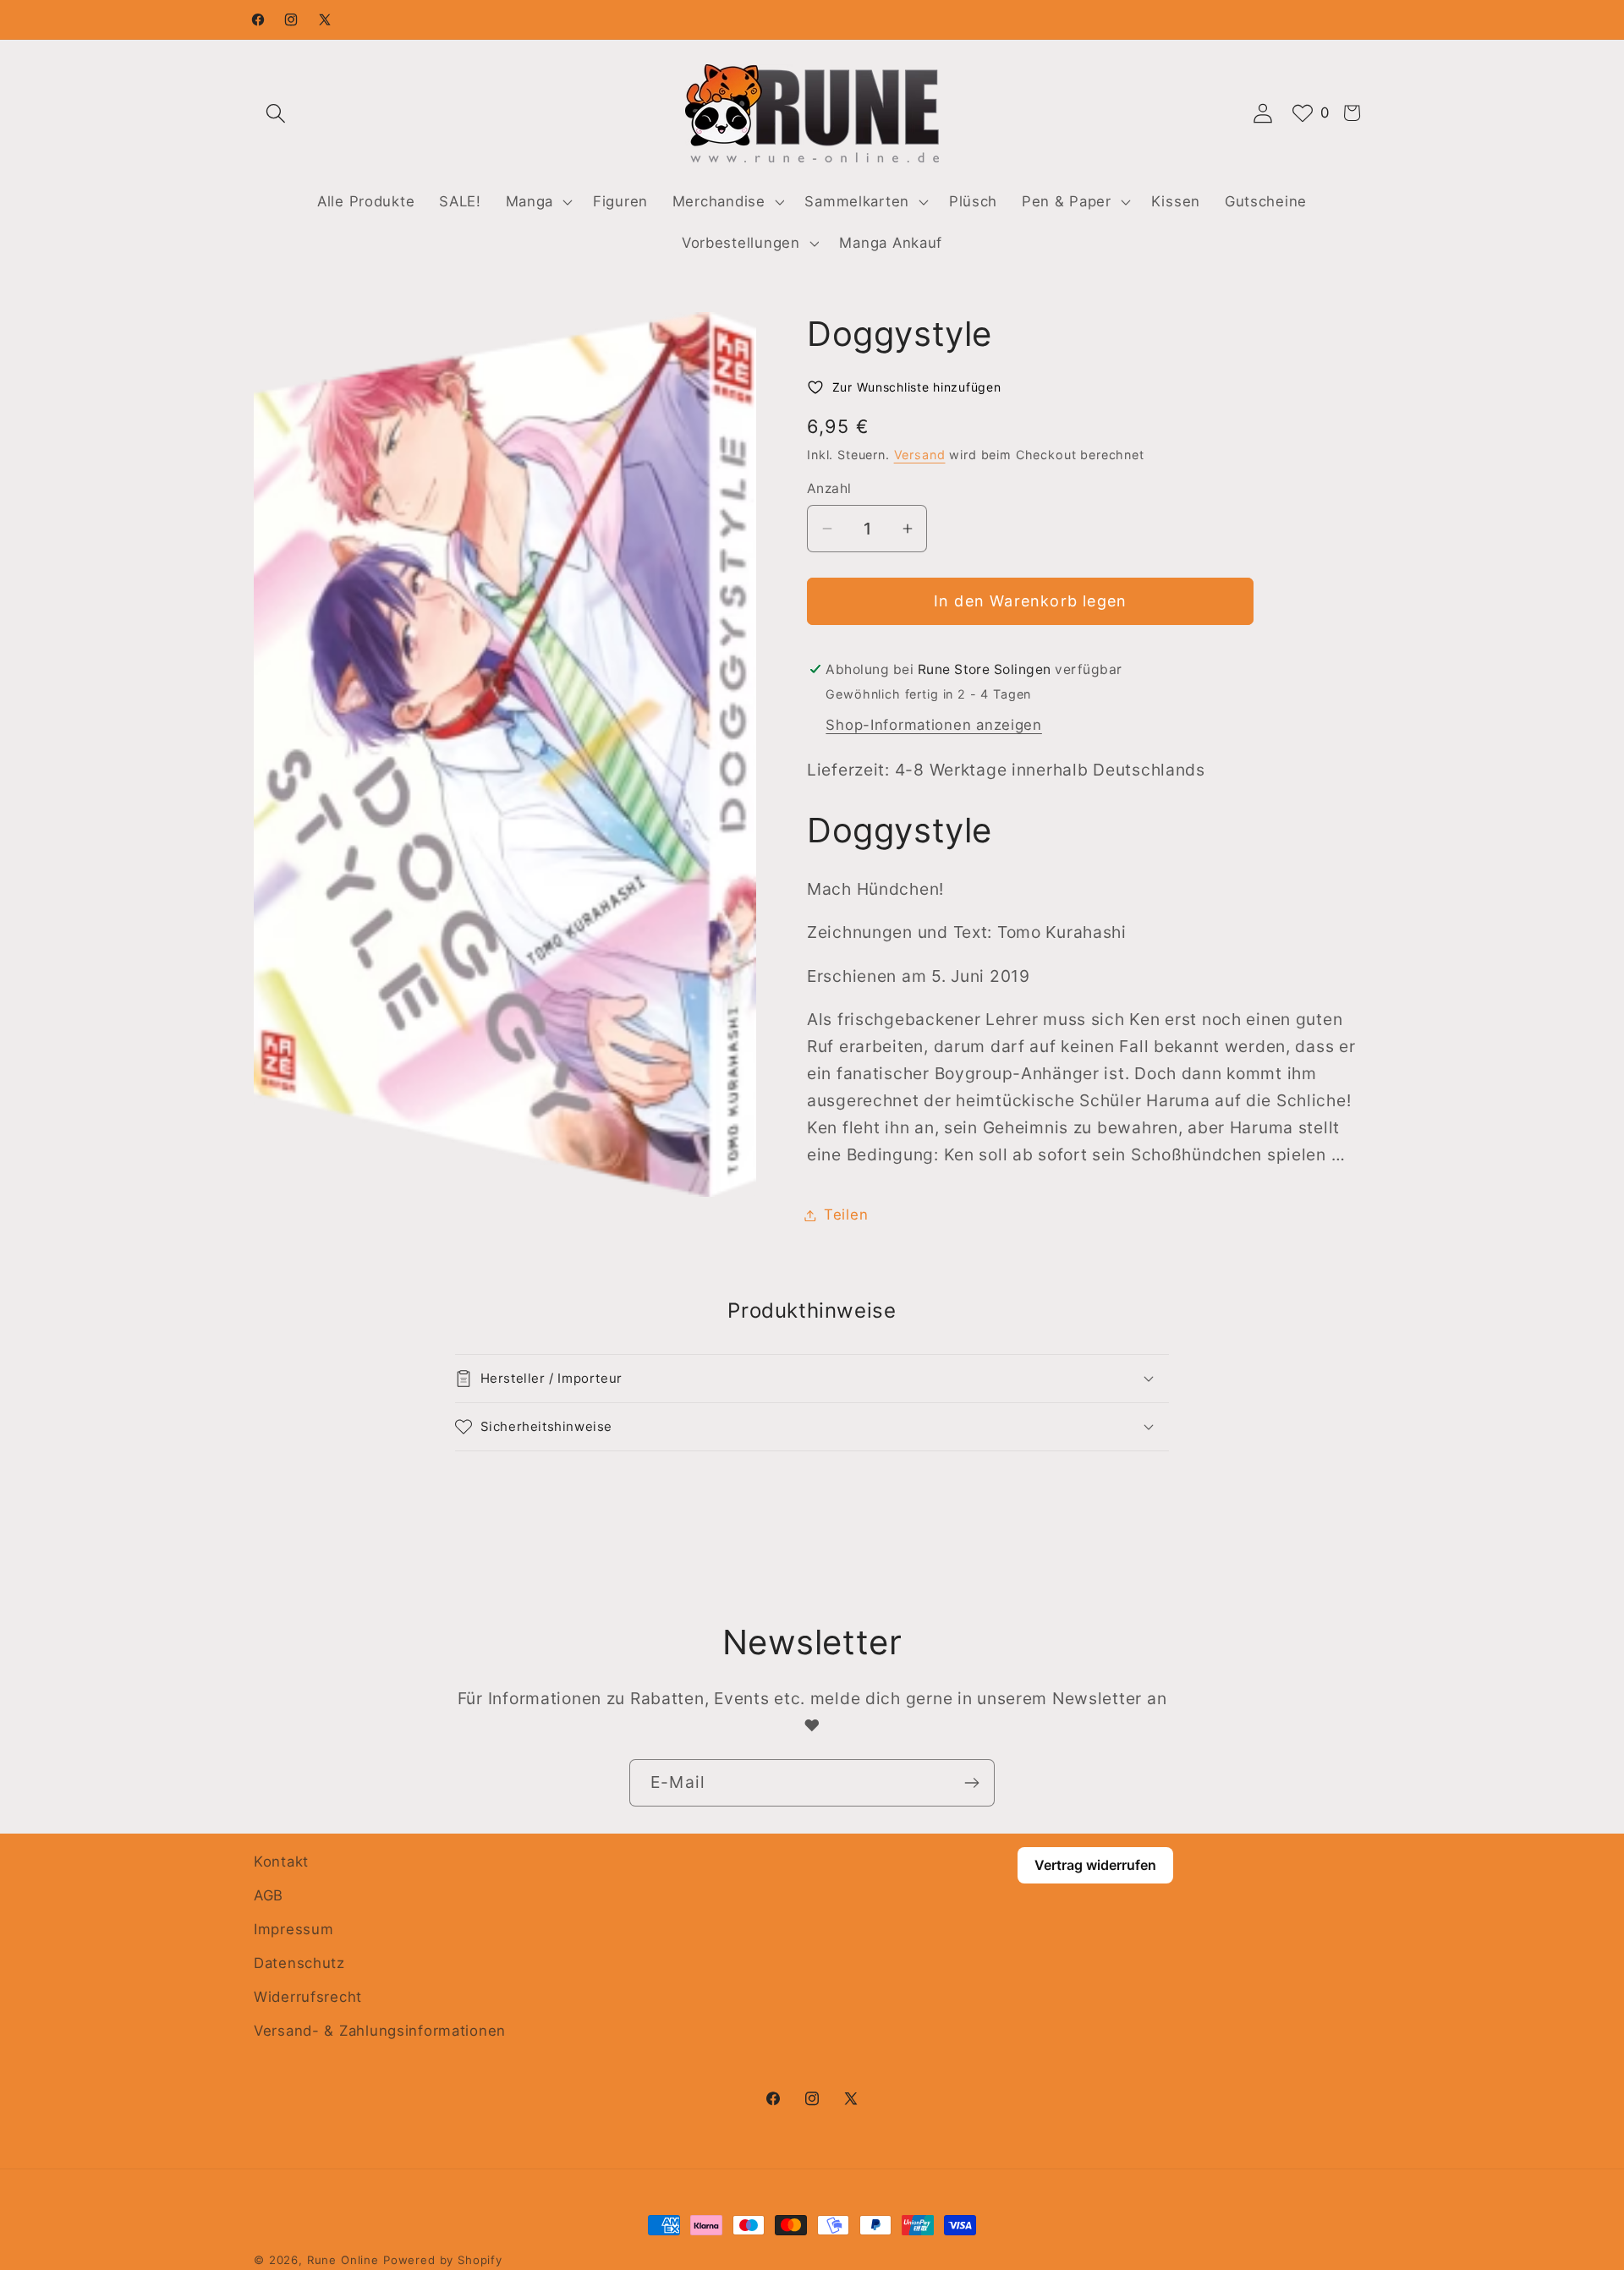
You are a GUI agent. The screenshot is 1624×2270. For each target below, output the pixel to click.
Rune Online (343, 2260)
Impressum (294, 1929)
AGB (269, 1895)
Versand (920, 455)
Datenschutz (299, 1963)
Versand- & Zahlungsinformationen (380, 2031)
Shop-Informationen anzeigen (933, 725)
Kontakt (281, 1862)
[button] (276, 113)
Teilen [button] (846, 1215)
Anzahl (829, 488)
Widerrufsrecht (308, 1997)
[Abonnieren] (971, 1783)
